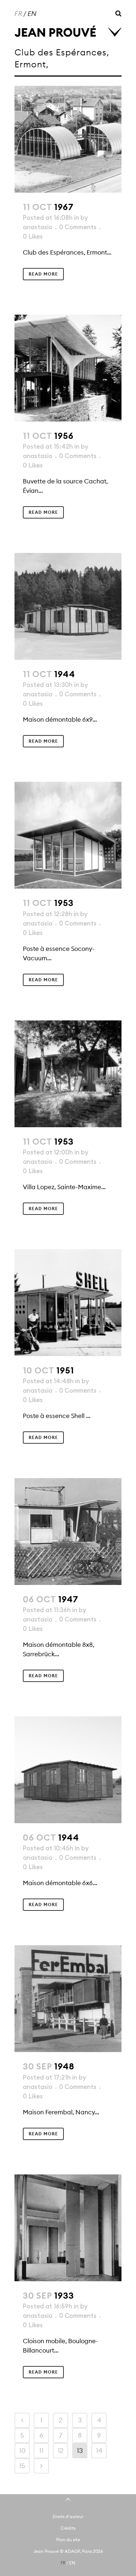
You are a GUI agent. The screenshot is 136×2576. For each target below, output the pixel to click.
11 (41, 2451)
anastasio (38, 227)
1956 (64, 436)
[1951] (68, 1303)
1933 (64, 2296)
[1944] (68, 606)
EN (32, 14)
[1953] (68, 835)
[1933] (68, 2228)
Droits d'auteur (68, 2516)
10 (22, 2451)
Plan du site (68, 2540)
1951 (65, 1370)
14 (99, 2451)
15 (22, 2466)
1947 (68, 1599)
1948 (64, 2066)
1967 (64, 207)
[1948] (68, 1999)
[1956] (68, 368)
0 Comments (78, 227)
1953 (64, 903)
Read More (43, 274)
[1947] (68, 1532)
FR (18, 14)
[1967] (68, 139)
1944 (65, 674)
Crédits (68, 2528)
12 (61, 2451)
